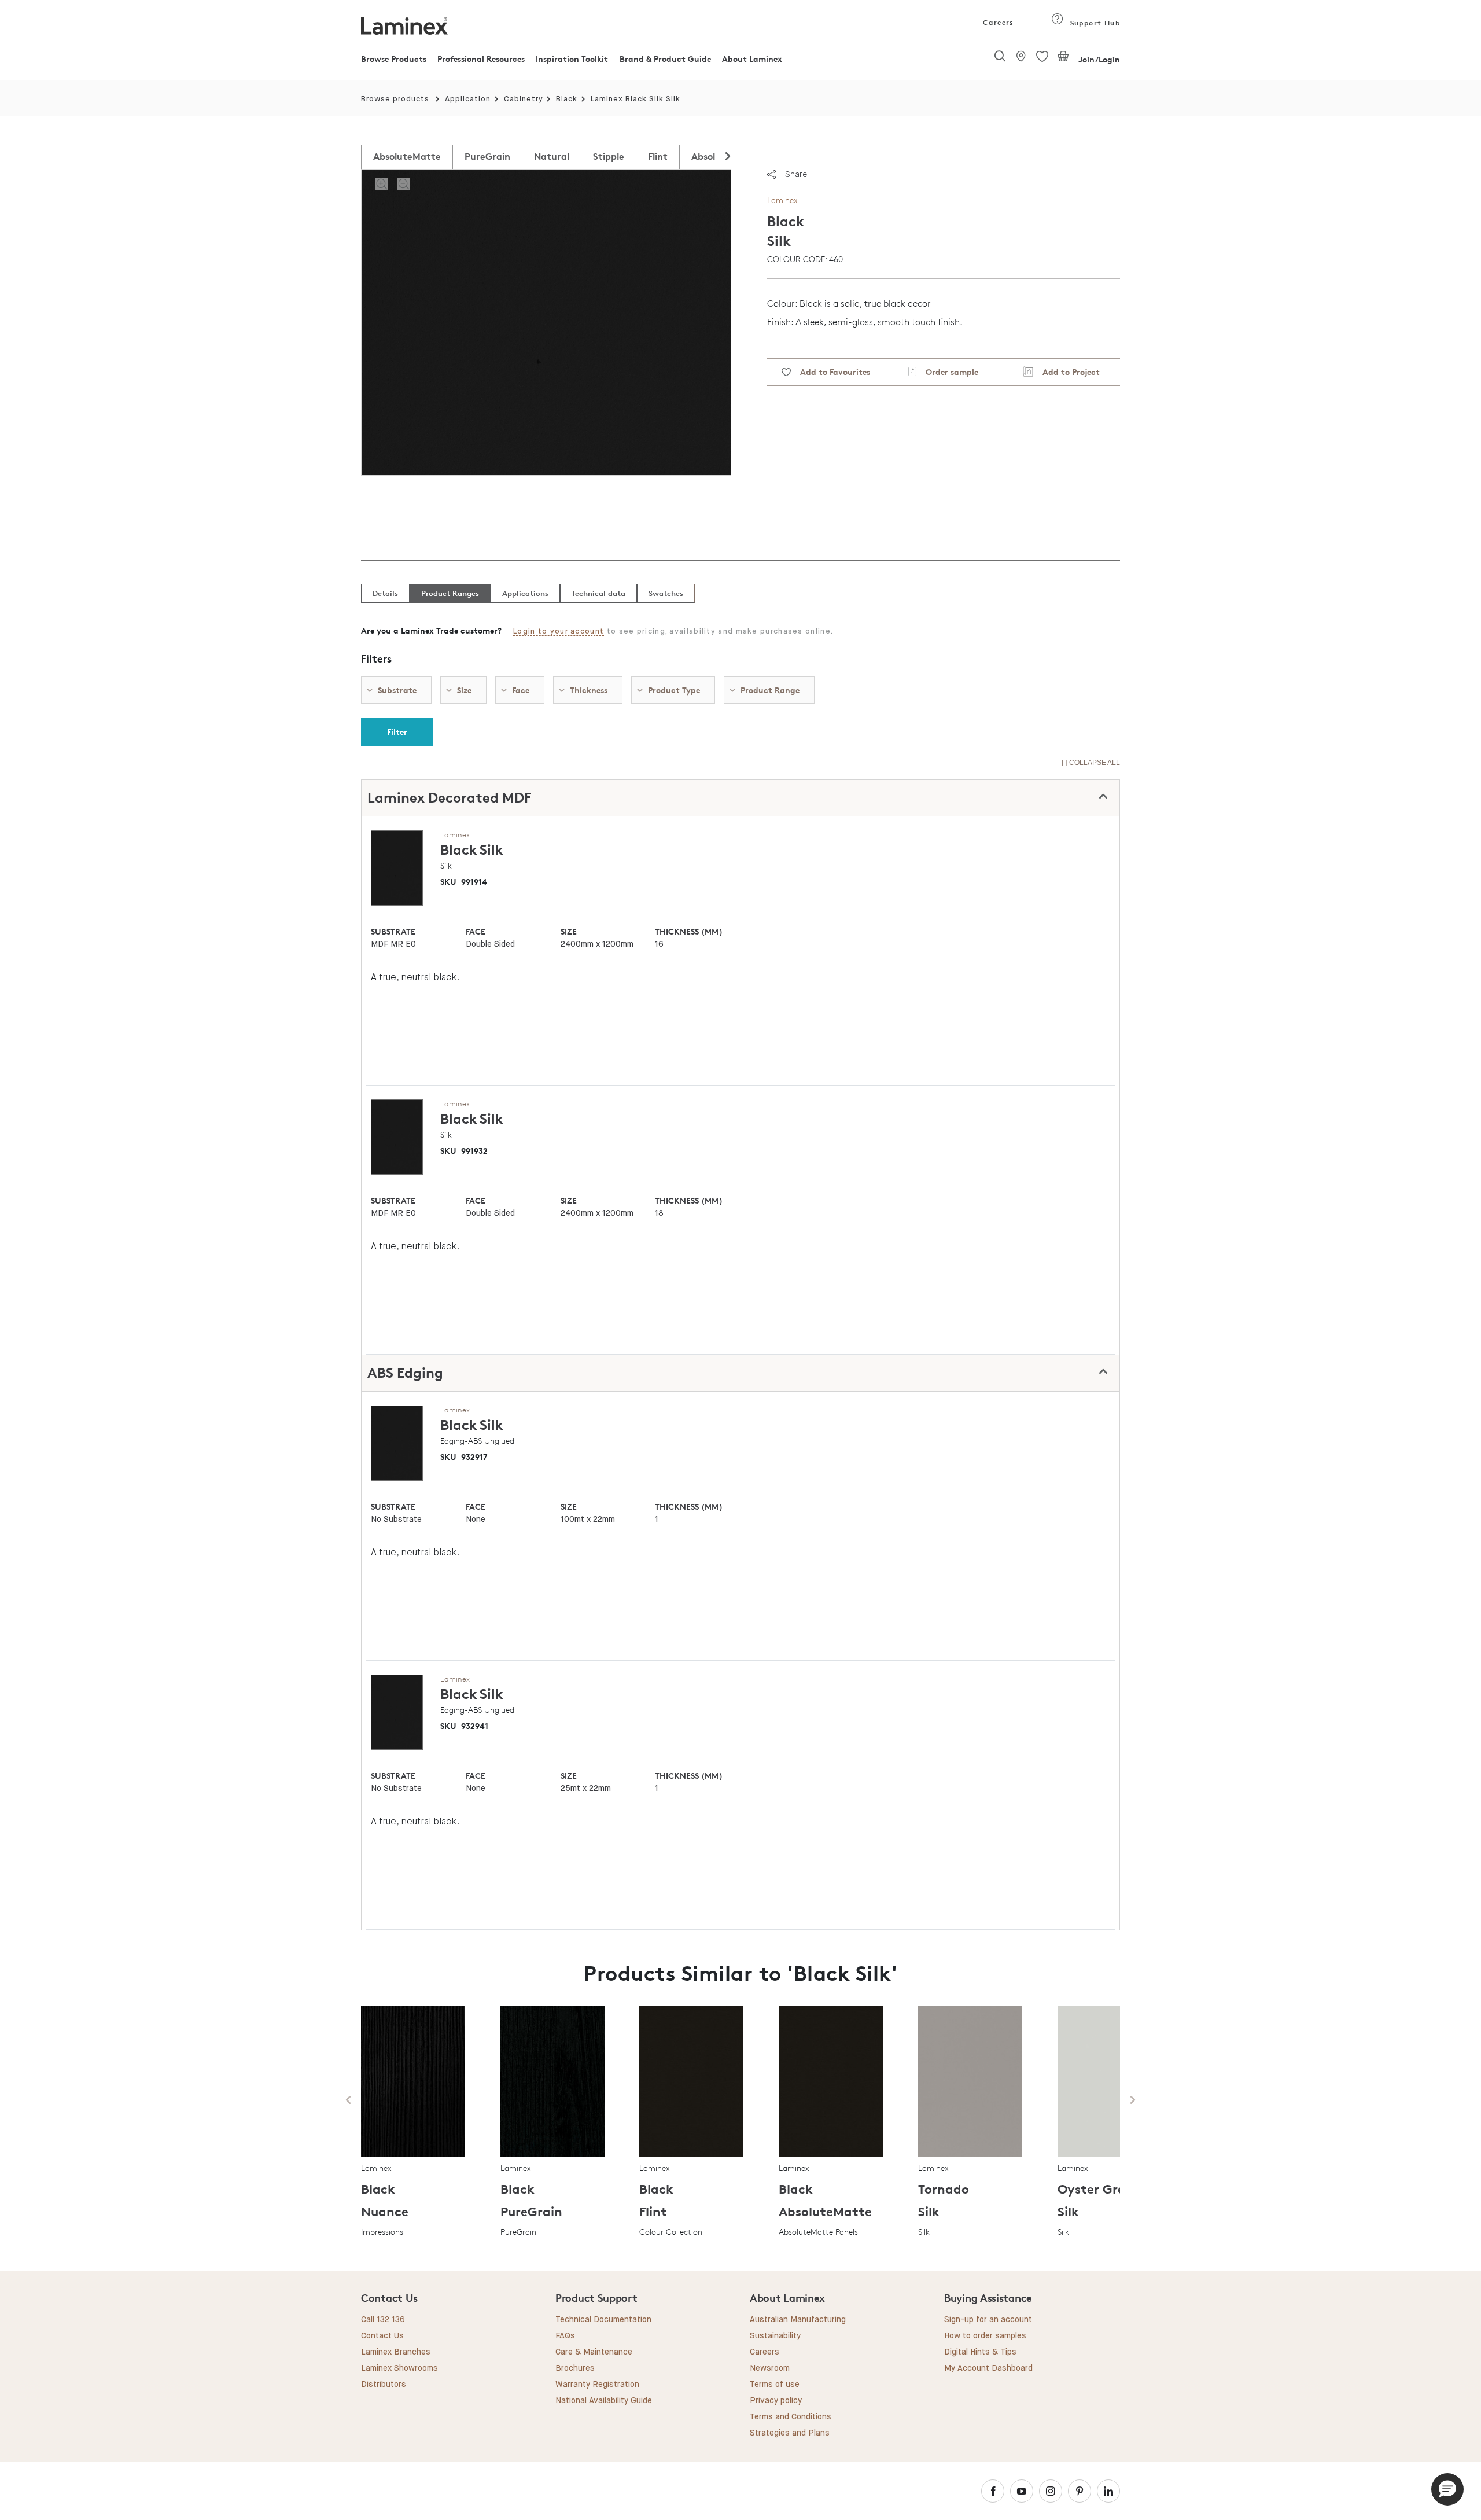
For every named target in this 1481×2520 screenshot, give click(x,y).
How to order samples (985, 2336)
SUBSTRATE (393, 931)
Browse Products (394, 59)
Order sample (947, 372)
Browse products (395, 99)
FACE (476, 931)
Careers (997, 22)
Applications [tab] (525, 593)
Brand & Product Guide (665, 59)
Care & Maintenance (594, 2352)
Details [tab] (385, 593)
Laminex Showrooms (399, 2368)
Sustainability (775, 2336)
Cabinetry (524, 99)
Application (468, 99)
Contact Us (382, 2336)
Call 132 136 (383, 2320)
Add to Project (1066, 372)
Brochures (575, 2368)
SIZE (569, 931)
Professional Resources (481, 59)
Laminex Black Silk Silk (635, 99)
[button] (1447, 2489)
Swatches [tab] (666, 593)
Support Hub (1094, 23)
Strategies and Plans (790, 2433)
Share (796, 174)
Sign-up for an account (988, 2320)
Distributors (384, 2385)
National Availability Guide (604, 2401)
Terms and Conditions (791, 2417)
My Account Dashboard (988, 2368)
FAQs (565, 2336)
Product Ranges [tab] (450, 593)
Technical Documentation (603, 2320)
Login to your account (559, 632)
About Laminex (752, 59)
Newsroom (770, 2368)
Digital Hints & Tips (980, 2352)
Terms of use (775, 2385)
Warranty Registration (597, 2385)
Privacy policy (776, 2401)
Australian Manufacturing (798, 2320)
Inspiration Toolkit (572, 59)
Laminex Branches (396, 2352)
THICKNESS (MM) (688, 931)
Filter (397, 732)
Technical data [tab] (598, 593)
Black (567, 99)
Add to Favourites (830, 372)
